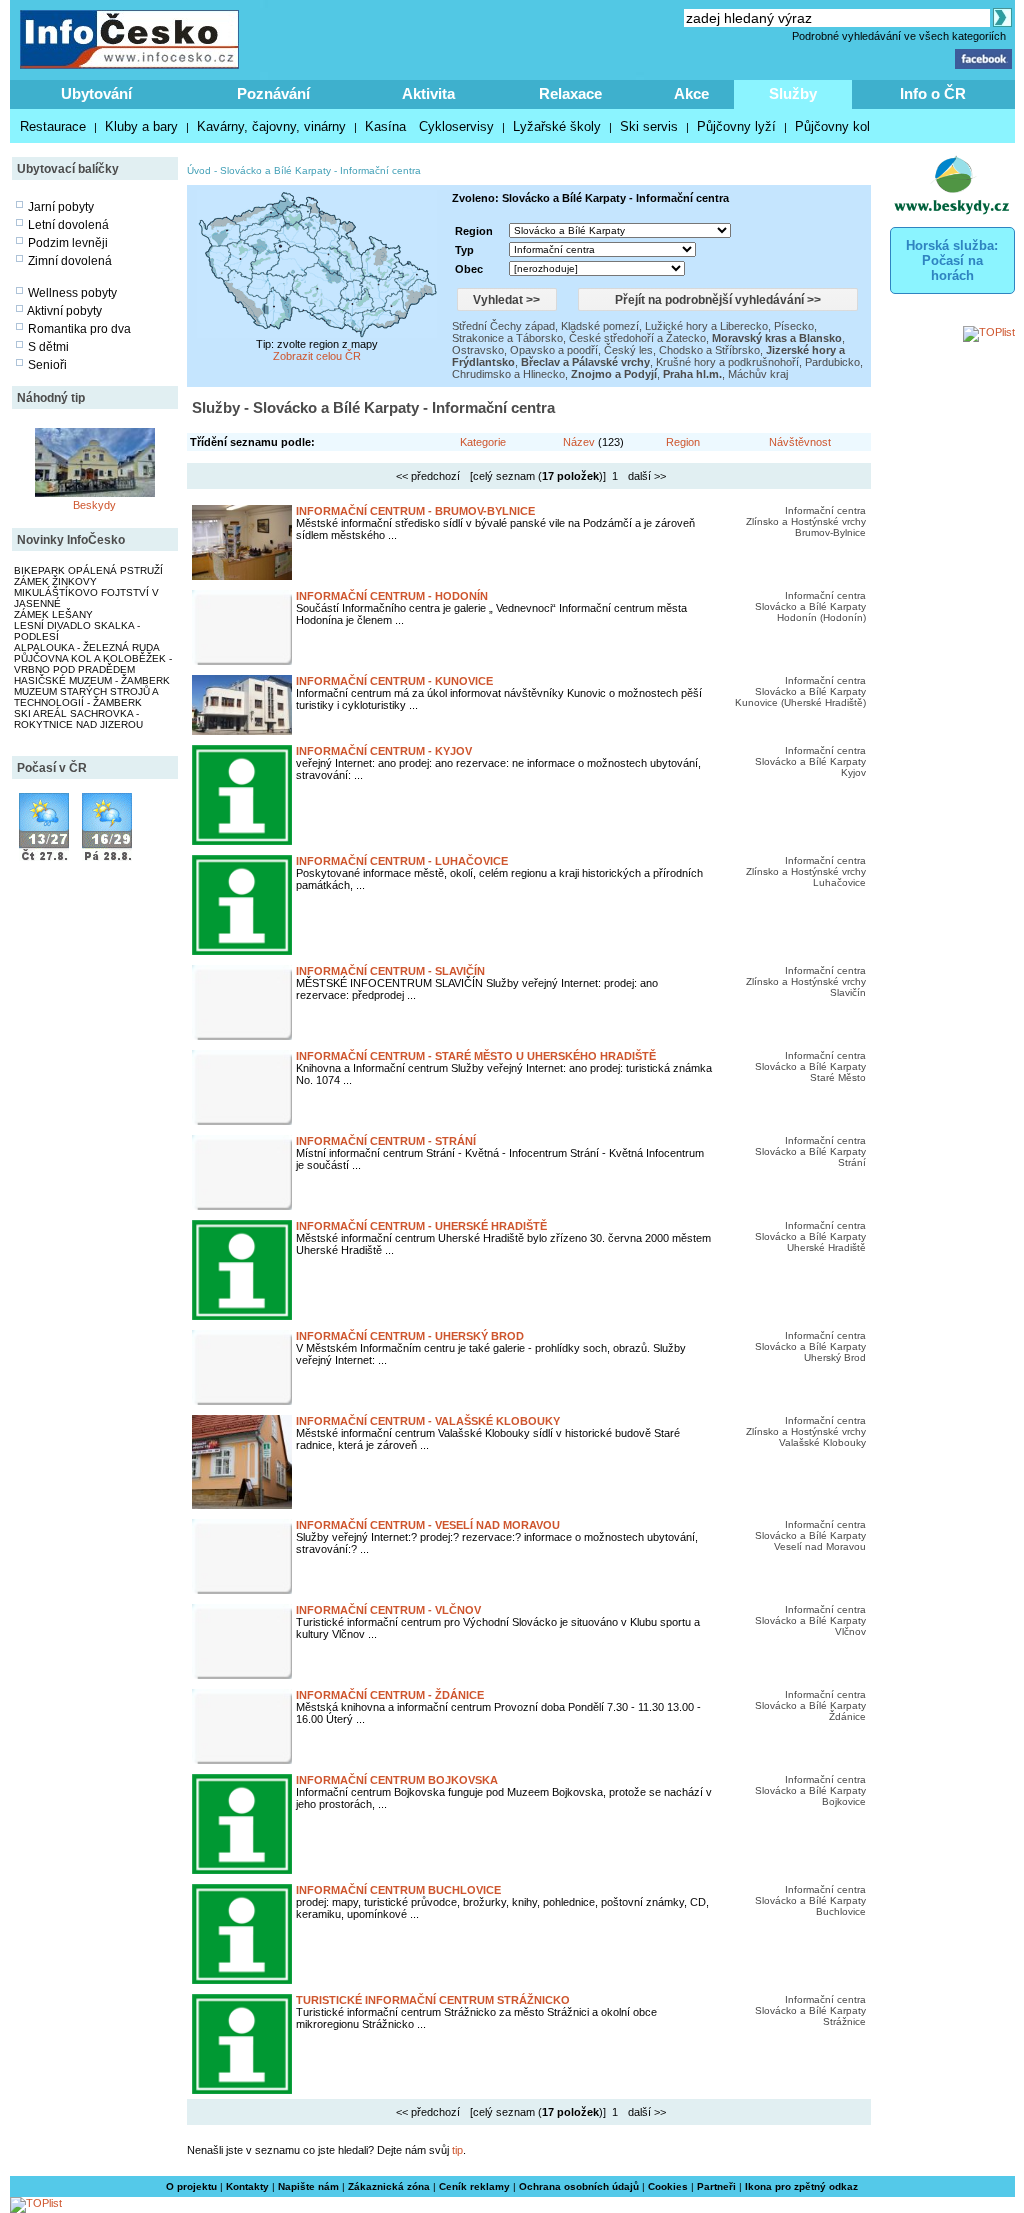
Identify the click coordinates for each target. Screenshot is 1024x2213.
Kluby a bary (141, 126)
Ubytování (96, 93)
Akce (691, 93)
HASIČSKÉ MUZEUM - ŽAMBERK (92, 680)
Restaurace (53, 126)
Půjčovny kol (832, 126)
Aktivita (428, 93)
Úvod (199, 170)
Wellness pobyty (72, 293)
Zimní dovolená (70, 261)
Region (683, 442)
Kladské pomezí (600, 326)
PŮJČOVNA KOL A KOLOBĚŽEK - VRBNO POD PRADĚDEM (93, 664)
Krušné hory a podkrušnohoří (727, 362)
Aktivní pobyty (64, 311)
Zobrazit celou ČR (317, 356)
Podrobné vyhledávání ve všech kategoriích (899, 36)
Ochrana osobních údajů (579, 2186)
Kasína (385, 126)
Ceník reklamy (474, 2186)
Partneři (716, 2186)
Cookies (668, 2186)
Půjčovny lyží (736, 126)
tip (457, 2150)
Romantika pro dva (79, 329)
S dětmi (48, 347)
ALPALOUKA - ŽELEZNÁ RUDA (87, 647)
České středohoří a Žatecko (637, 338)
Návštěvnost (800, 442)
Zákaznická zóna (389, 2186)
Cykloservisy (456, 126)
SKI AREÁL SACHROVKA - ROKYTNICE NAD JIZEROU (78, 719)
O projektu (191, 2186)
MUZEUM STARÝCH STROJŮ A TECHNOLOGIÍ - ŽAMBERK (86, 697)
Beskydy (94, 505)
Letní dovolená (68, 225)
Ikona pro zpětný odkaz (801, 2186)
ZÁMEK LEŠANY (53, 614)
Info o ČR (933, 93)
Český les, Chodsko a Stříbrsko (682, 350)
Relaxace (570, 93)
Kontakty (247, 2186)
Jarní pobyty (61, 207)
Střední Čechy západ (503, 326)
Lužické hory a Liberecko (706, 326)
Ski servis (649, 126)
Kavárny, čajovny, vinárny (271, 126)
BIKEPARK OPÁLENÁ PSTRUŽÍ (88, 570)
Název (579, 442)
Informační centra (380, 170)
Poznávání (273, 93)
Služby (793, 93)
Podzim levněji (68, 243)
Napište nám (308, 2186)
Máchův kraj (758, 374)
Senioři (47, 365)
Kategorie (483, 442)
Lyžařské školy (557, 126)
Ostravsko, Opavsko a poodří (525, 350)
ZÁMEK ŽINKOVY (55, 581)
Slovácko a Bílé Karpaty (275, 170)
